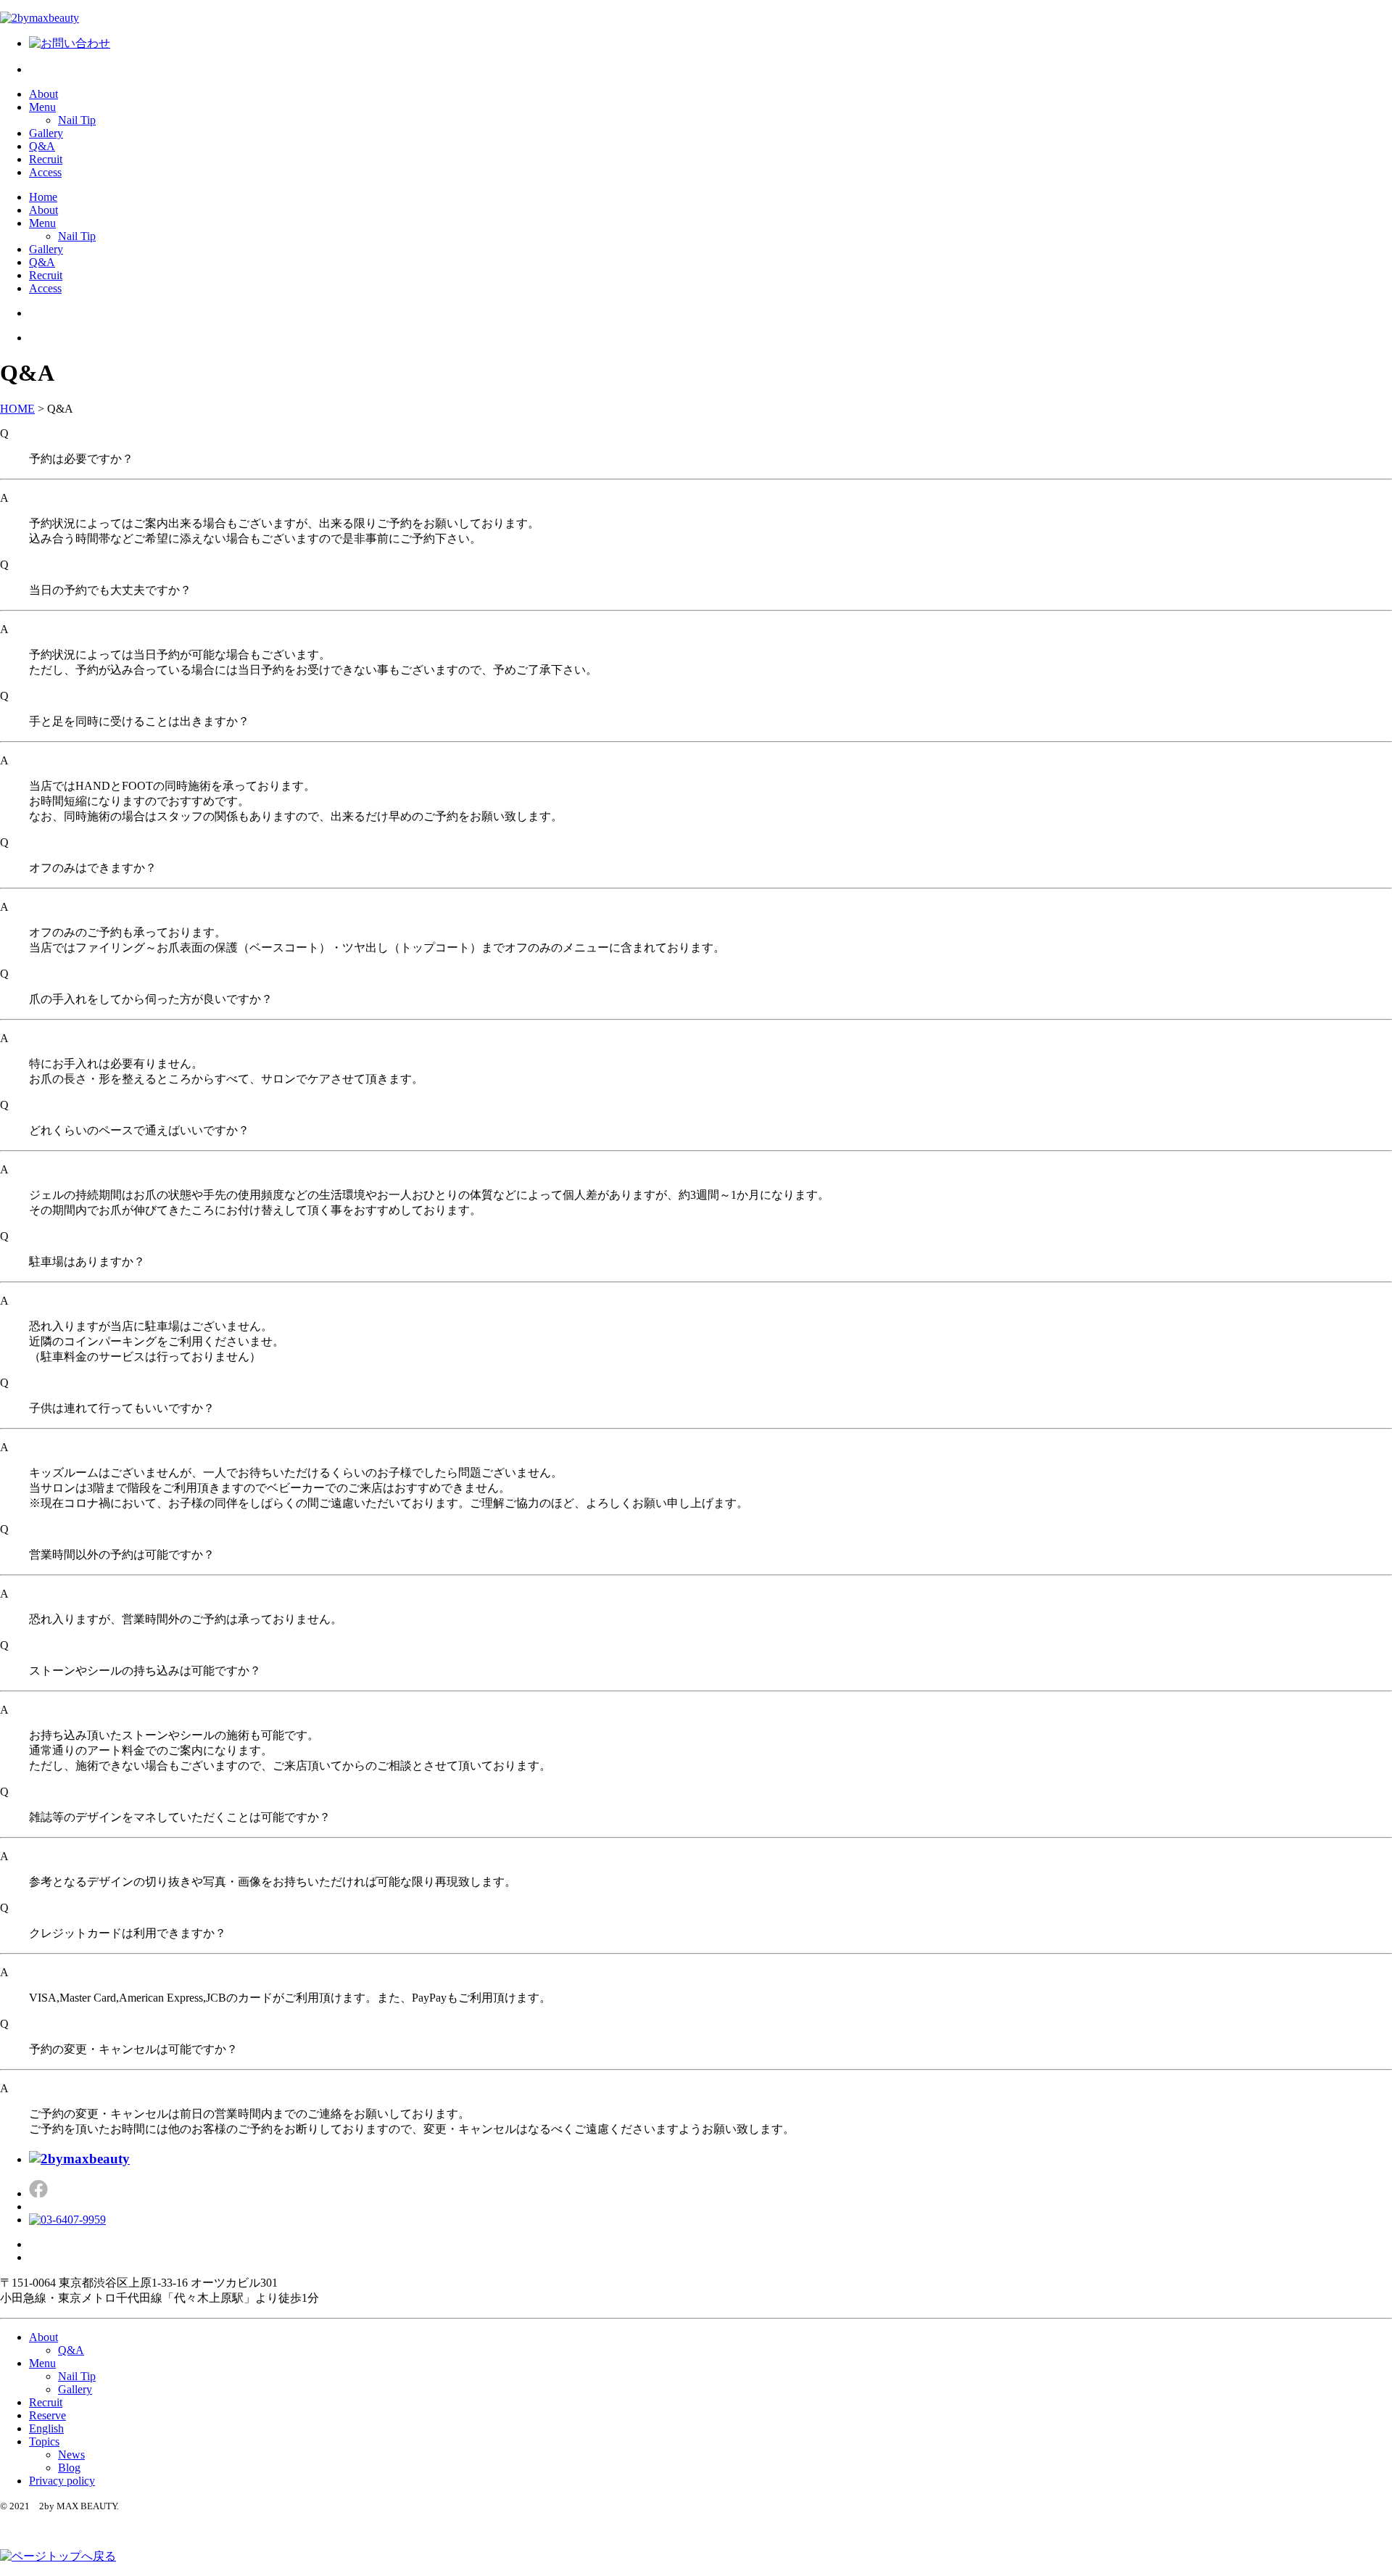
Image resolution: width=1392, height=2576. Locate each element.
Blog (69, 2468)
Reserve (47, 2415)
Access (45, 172)
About (43, 94)
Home (43, 197)
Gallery (46, 133)
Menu (42, 107)
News (71, 2455)
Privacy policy (62, 2481)
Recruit (46, 159)
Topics (44, 2441)
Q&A (42, 146)
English (46, 2428)
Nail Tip (77, 120)
